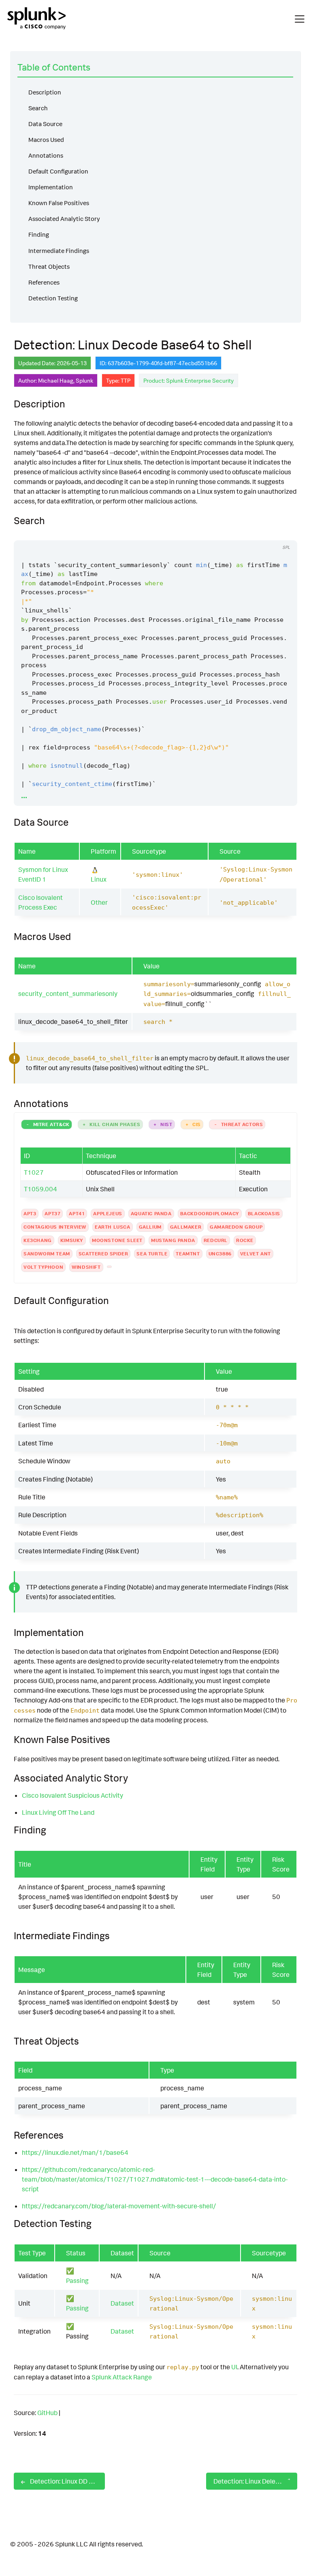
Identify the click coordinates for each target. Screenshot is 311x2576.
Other (99, 902)
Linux (99, 879)
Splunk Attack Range (122, 2377)
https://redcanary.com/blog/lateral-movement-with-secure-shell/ (119, 2206)
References (44, 282)
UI (234, 2367)
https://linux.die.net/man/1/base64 (75, 2152)
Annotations (46, 155)
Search (38, 108)
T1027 (34, 1172)
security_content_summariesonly (68, 994)
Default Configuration (58, 171)
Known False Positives (59, 203)
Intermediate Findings (59, 251)
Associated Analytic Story (64, 219)
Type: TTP (118, 380)
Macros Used (46, 140)
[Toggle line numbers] (267, 533)
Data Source (45, 124)
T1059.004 (40, 1189)
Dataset (122, 2303)
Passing (77, 2280)
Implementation (51, 187)
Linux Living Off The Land (58, 1812)
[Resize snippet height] (282, 533)
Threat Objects (49, 267)
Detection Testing (53, 298)
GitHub (47, 2413)
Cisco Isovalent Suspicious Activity (72, 1795)
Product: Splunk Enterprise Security (189, 380)
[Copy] (252, 533)
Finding (39, 234)
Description (45, 92)
